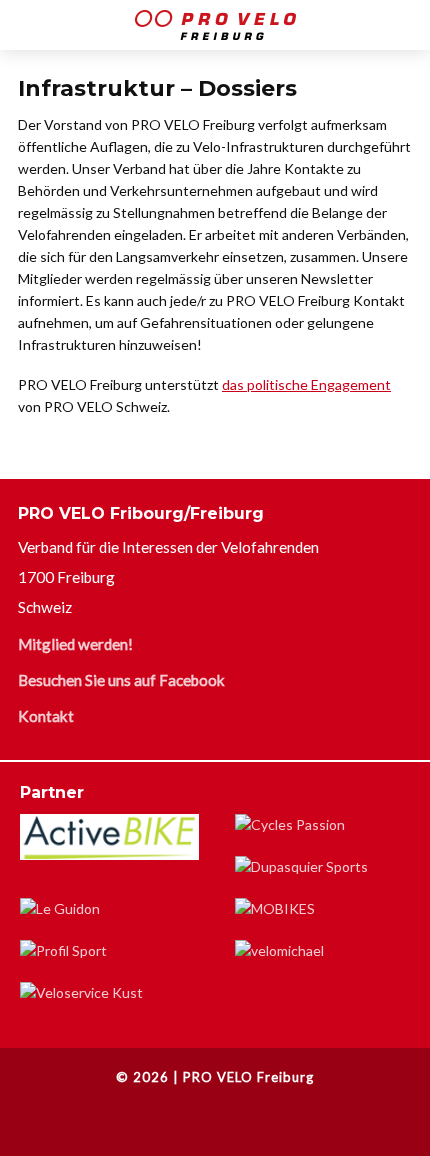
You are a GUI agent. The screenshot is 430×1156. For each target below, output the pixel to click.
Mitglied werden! (75, 644)
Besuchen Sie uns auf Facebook (121, 680)
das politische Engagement (306, 384)
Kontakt (46, 716)
